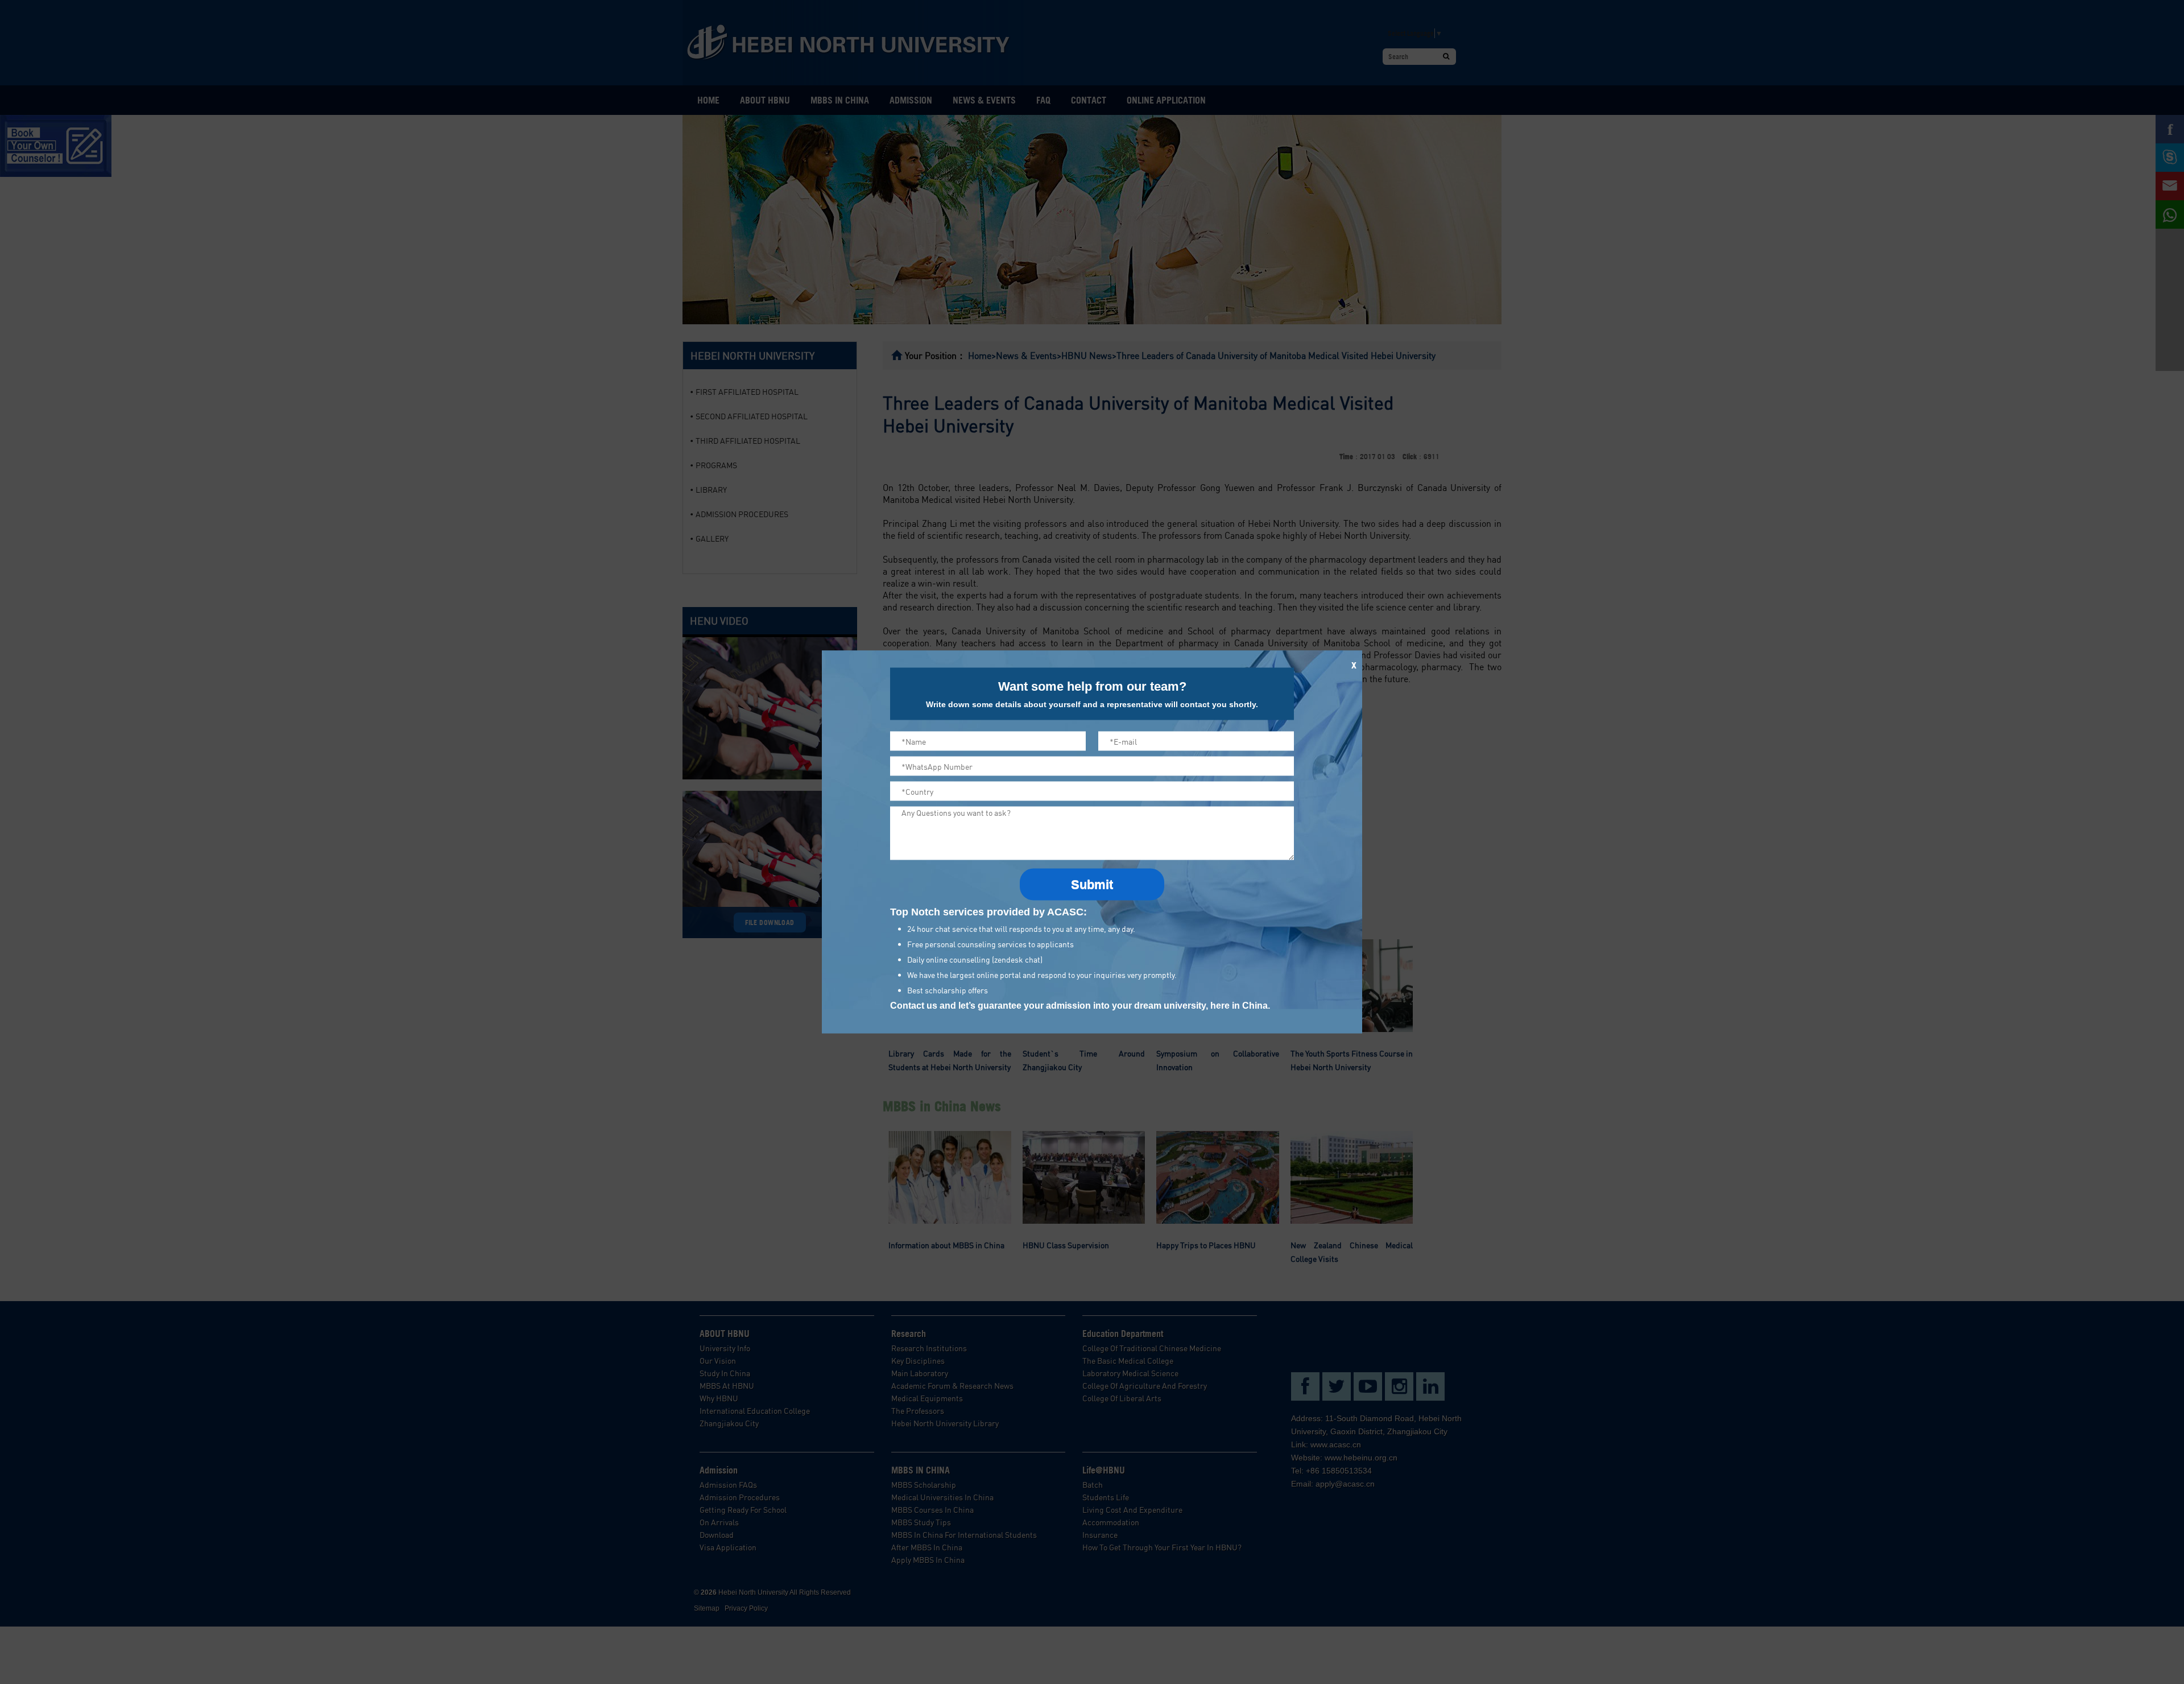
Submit (1092, 884)
